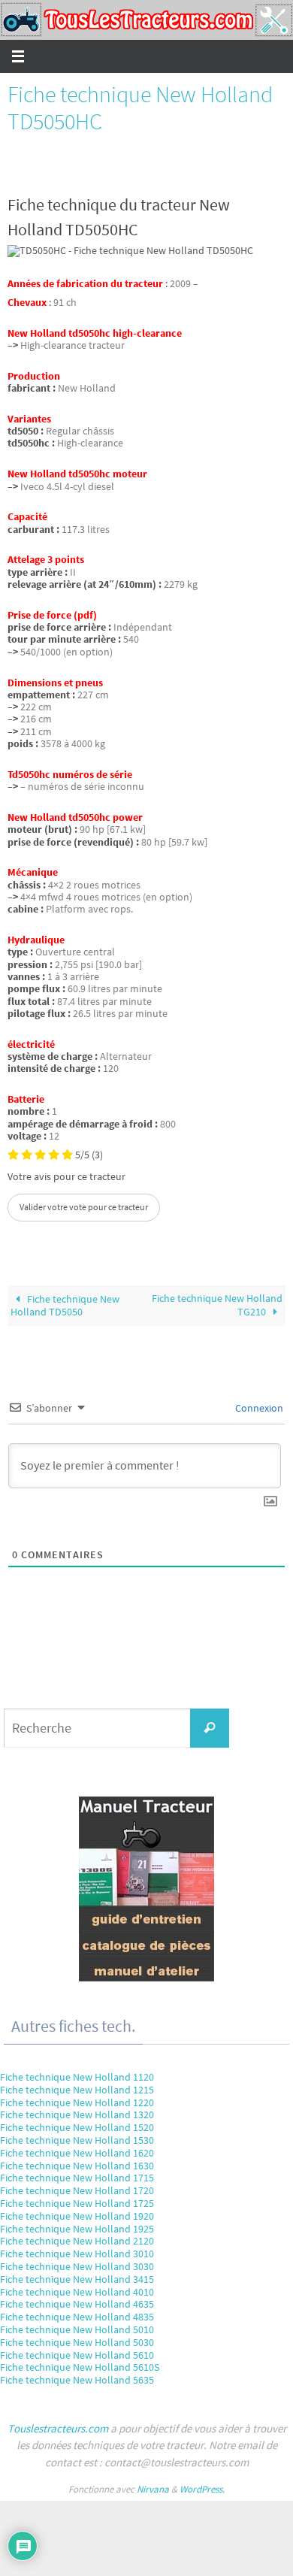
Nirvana (153, 2489)
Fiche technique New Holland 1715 (77, 2178)
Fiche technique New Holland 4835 (77, 2317)
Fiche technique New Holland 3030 (77, 2266)
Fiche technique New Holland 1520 (77, 2127)
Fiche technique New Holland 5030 (77, 2342)
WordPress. (202, 2489)
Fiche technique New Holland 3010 (77, 2254)
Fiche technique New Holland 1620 (77, 2153)
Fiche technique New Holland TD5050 (65, 1305)
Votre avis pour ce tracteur (66, 1177)
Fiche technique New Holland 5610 (77, 2355)
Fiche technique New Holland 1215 (77, 2090)
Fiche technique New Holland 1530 (77, 2140)
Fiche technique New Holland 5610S (80, 2367)
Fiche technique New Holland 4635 (77, 2304)
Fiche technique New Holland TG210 (217, 1305)
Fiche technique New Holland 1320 (77, 2114)
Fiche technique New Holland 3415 (77, 2279)
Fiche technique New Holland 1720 (77, 2190)
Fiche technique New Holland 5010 (77, 2329)
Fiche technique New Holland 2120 (77, 2241)
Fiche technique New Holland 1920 (77, 2216)
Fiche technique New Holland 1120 (77, 2077)
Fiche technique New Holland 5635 (77, 2380)
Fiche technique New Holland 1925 (77, 2229)
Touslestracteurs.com (58, 2428)
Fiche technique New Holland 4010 (77, 2292)
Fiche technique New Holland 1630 (77, 2166)
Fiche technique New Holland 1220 (77, 2102)
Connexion (258, 1408)
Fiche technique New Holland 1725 (77, 2203)
